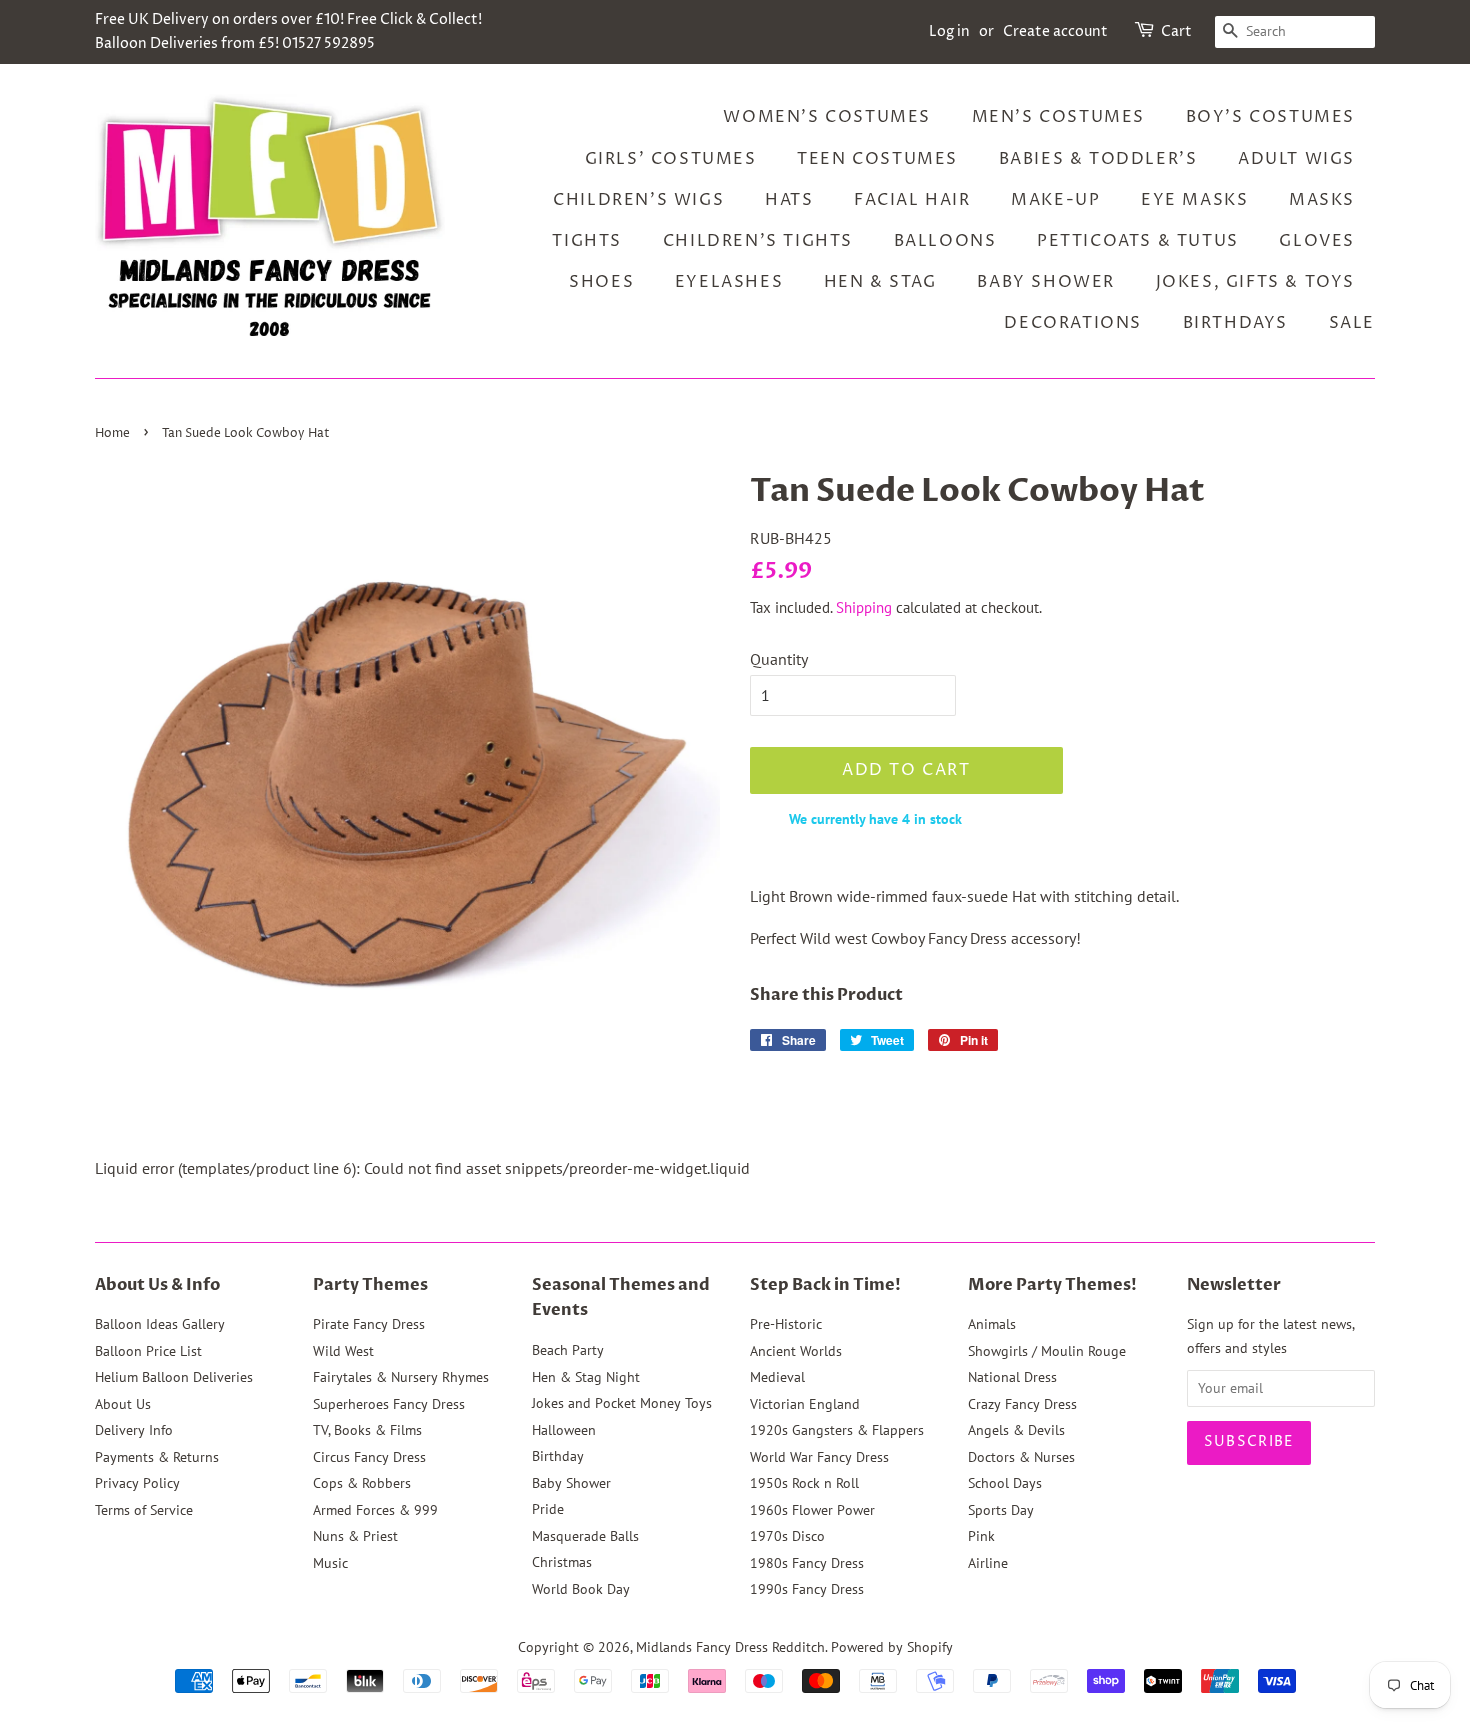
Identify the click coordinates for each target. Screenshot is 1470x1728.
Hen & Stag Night (586, 1377)
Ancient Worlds (796, 1351)
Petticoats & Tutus (1138, 241)
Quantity (779, 659)
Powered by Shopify (892, 1647)
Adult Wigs (1296, 159)
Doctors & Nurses (1021, 1457)
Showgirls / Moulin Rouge (1047, 1351)
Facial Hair (912, 200)
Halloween (564, 1430)
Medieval (777, 1377)
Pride (548, 1509)
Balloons (945, 241)
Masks (1322, 200)
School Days (1005, 1483)
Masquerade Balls (585, 1536)
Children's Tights (758, 241)
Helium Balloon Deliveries (174, 1377)
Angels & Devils (1016, 1430)
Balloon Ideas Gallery (160, 1324)
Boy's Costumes (1270, 117)
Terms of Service (144, 1510)
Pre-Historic (786, 1324)
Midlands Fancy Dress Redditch (730, 1647)
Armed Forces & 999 (375, 1510)
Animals (992, 1324)
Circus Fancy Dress (369, 1457)
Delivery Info (134, 1430)
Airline (988, 1563)
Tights (587, 241)
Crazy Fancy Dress (1022, 1404)
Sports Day (1001, 1510)
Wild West (343, 1351)
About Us (123, 1404)
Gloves (1317, 241)
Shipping (864, 607)
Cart (1176, 31)
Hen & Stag (880, 282)
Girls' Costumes (671, 159)
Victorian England (805, 1404)
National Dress (1012, 1377)
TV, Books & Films (367, 1430)
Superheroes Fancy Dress (389, 1404)
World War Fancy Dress (819, 1457)
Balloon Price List (148, 1351)
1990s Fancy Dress (807, 1589)
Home (112, 433)
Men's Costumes (1058, 117)
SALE (1352, 323)
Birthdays (1235, 323)
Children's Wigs (638, 200)
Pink (981, 1536)
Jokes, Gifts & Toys (1255, 282)
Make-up (1055, 200)
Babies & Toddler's (1098, 159)
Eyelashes (729, 282)
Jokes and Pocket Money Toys (622, 1403)
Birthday (558, 1456)
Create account (1055, 31)
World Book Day (581, 1589)
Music (330, 1563)
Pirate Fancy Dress (369, 1324)
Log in (949, 31)
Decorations (1073, 323)
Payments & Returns (157, 1457)
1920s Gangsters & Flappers (837, 1430)
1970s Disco (787, 1536)
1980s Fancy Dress (807, 1563)
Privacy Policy (137, 1483)
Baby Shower (1046, 282)
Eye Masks (1194, 200)
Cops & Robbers (362, 1483)
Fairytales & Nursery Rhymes (401, 1377)
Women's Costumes (827, 117)
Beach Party (568, 1350)
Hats (789, 200)
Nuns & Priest (355, 1536)
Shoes (601, 282)
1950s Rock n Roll (804, 1483)
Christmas (562, 1562)
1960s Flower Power (812, 1510)
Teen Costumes (877, 159)
